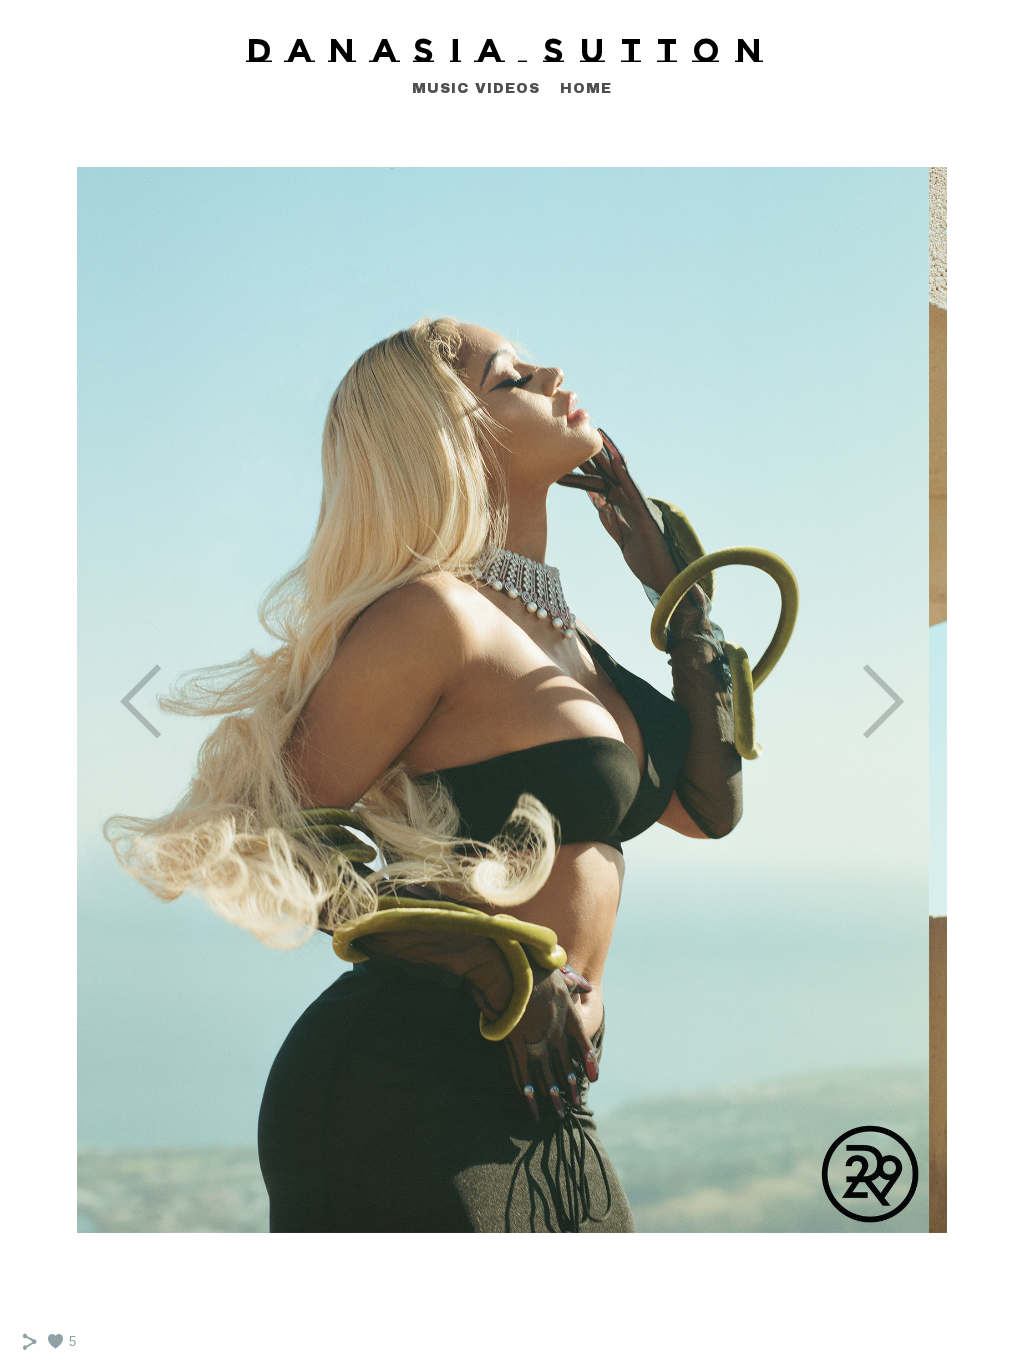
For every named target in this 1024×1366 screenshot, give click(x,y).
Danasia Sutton (512, 50)
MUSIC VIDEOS (476, 88)
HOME (586, 88)
